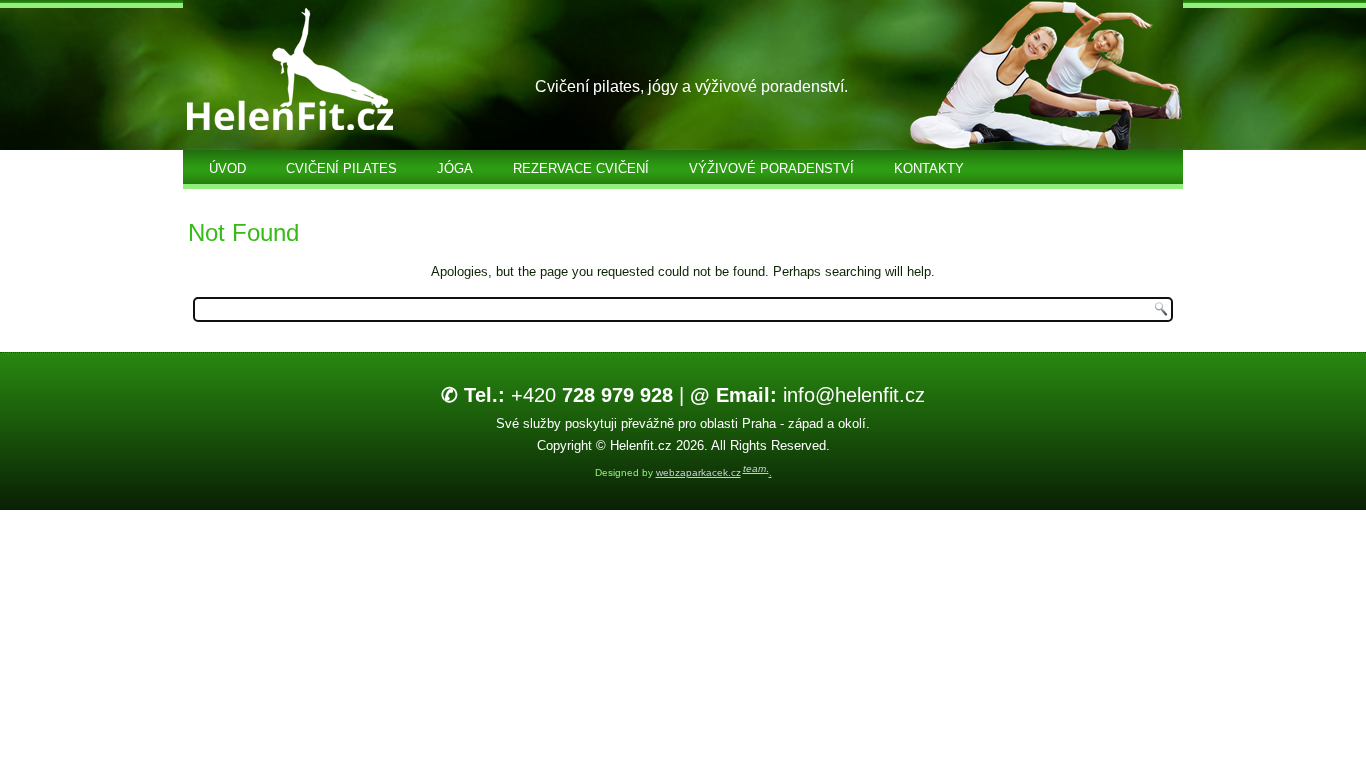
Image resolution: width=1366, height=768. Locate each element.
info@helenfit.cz (807, 395)
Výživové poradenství (771, 168)
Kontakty (929, 168)
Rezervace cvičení (581, 168)
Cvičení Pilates (341, 168)
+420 (557, 395)
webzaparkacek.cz (698, 472)
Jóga (455, 168)
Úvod (227, 168)
